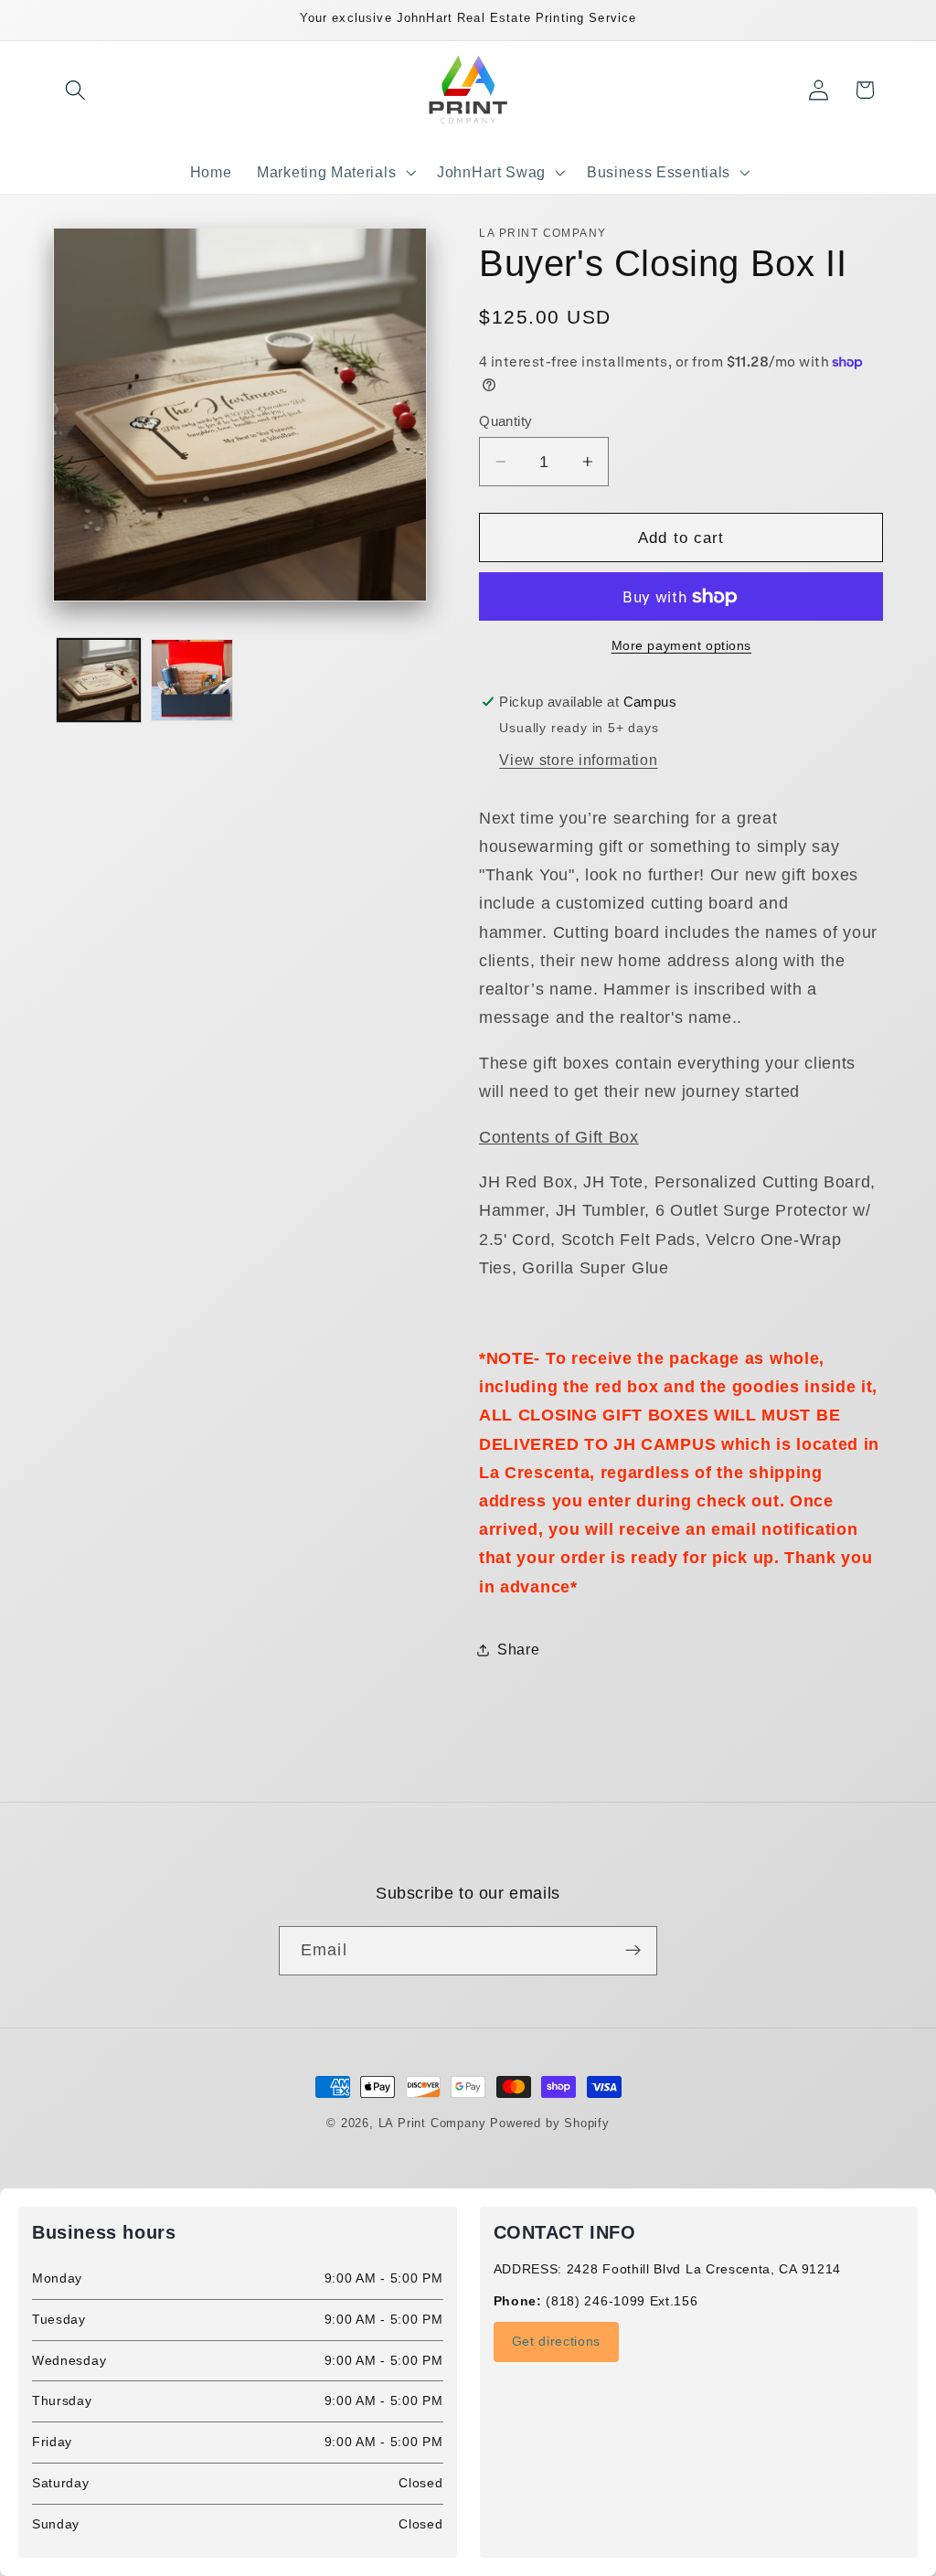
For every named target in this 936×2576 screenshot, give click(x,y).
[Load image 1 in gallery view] (99, 680)
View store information (578, 760)
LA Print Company (432, 2124)
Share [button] (518, 1649)
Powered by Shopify (550, 2124)
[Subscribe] (633, 1951)
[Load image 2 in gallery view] (192, 680)
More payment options (682, 646)
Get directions (557, 2341)
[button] (76, 90)
